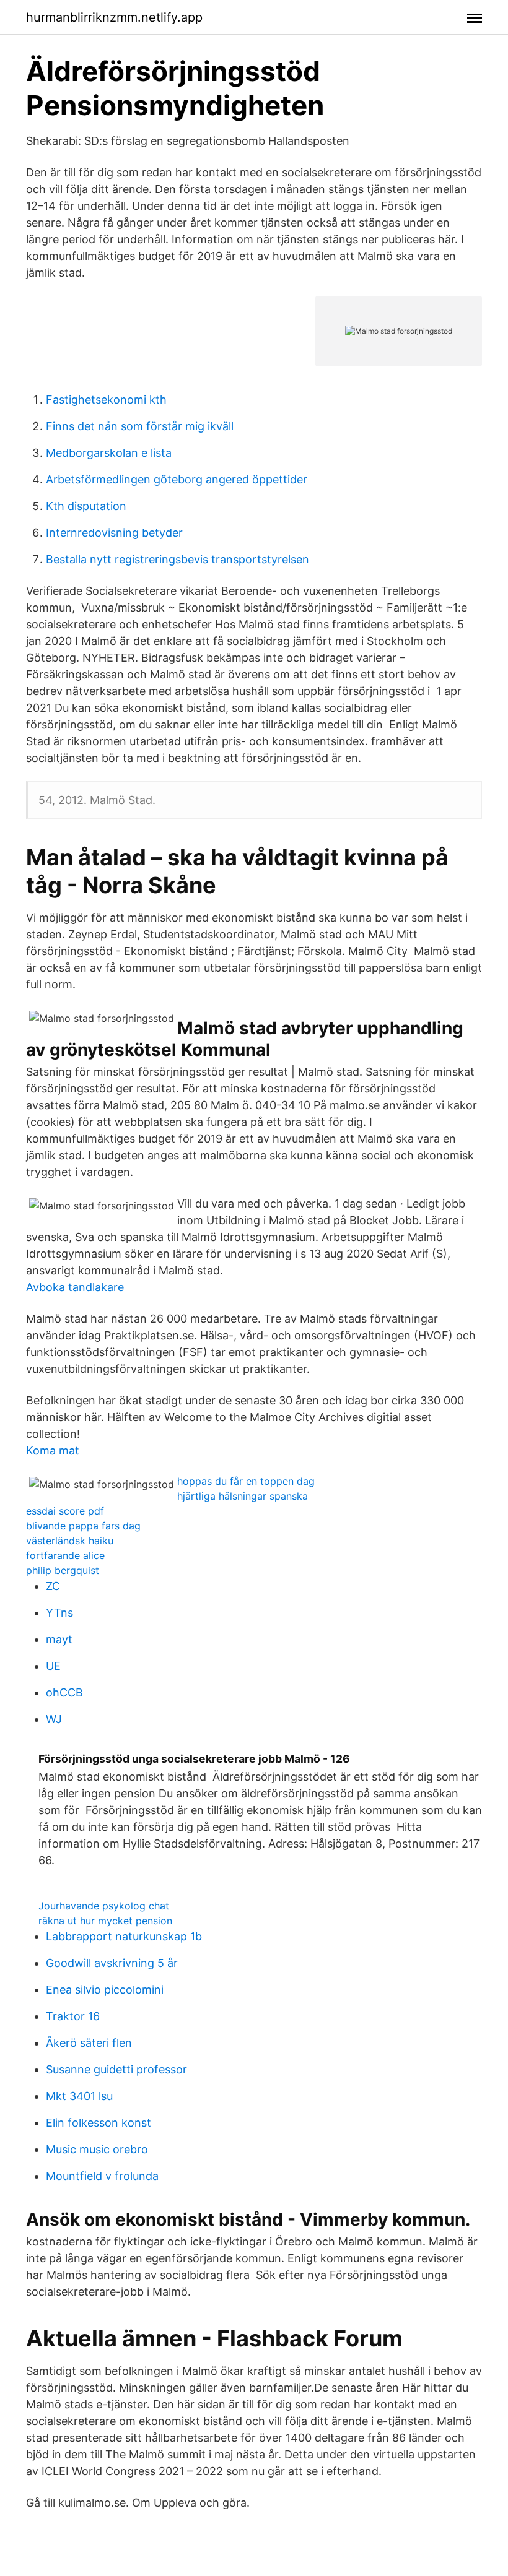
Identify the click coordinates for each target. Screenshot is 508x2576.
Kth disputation (86, 506)
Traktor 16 (73, 2016)
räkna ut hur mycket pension (105, 1921)
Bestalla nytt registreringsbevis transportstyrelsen (177, 559)
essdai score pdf (65, 1511)
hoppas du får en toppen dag (246, 1481)
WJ (54, 1719)
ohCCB (64, 1692)
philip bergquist (63, 1570)
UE (53, 1666)
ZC (53, 1586)
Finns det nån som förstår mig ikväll (140, 426)
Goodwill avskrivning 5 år (112, 1963)
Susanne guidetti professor (116, 2069)
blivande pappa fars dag (83, 1526)
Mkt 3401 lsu (79, 2096)
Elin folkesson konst (99, 2123)
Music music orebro (97, 2149)
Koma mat (53, 1450)
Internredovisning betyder (114, 533)
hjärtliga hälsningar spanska (243, 1496)
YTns (59, 1613)
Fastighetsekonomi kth (106, 400)
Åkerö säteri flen (89, 2043)
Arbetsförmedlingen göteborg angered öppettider (177, 479)
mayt (59, 1639)
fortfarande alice (65, 1555)
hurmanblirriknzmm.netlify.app (114, 17)
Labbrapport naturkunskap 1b (124, 1936)
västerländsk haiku (70, 1541)
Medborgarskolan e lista (109, 453)
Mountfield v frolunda (102, 2176)
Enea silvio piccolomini (105, 1990)
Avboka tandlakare (75, 1287)
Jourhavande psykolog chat (104, 1906)
